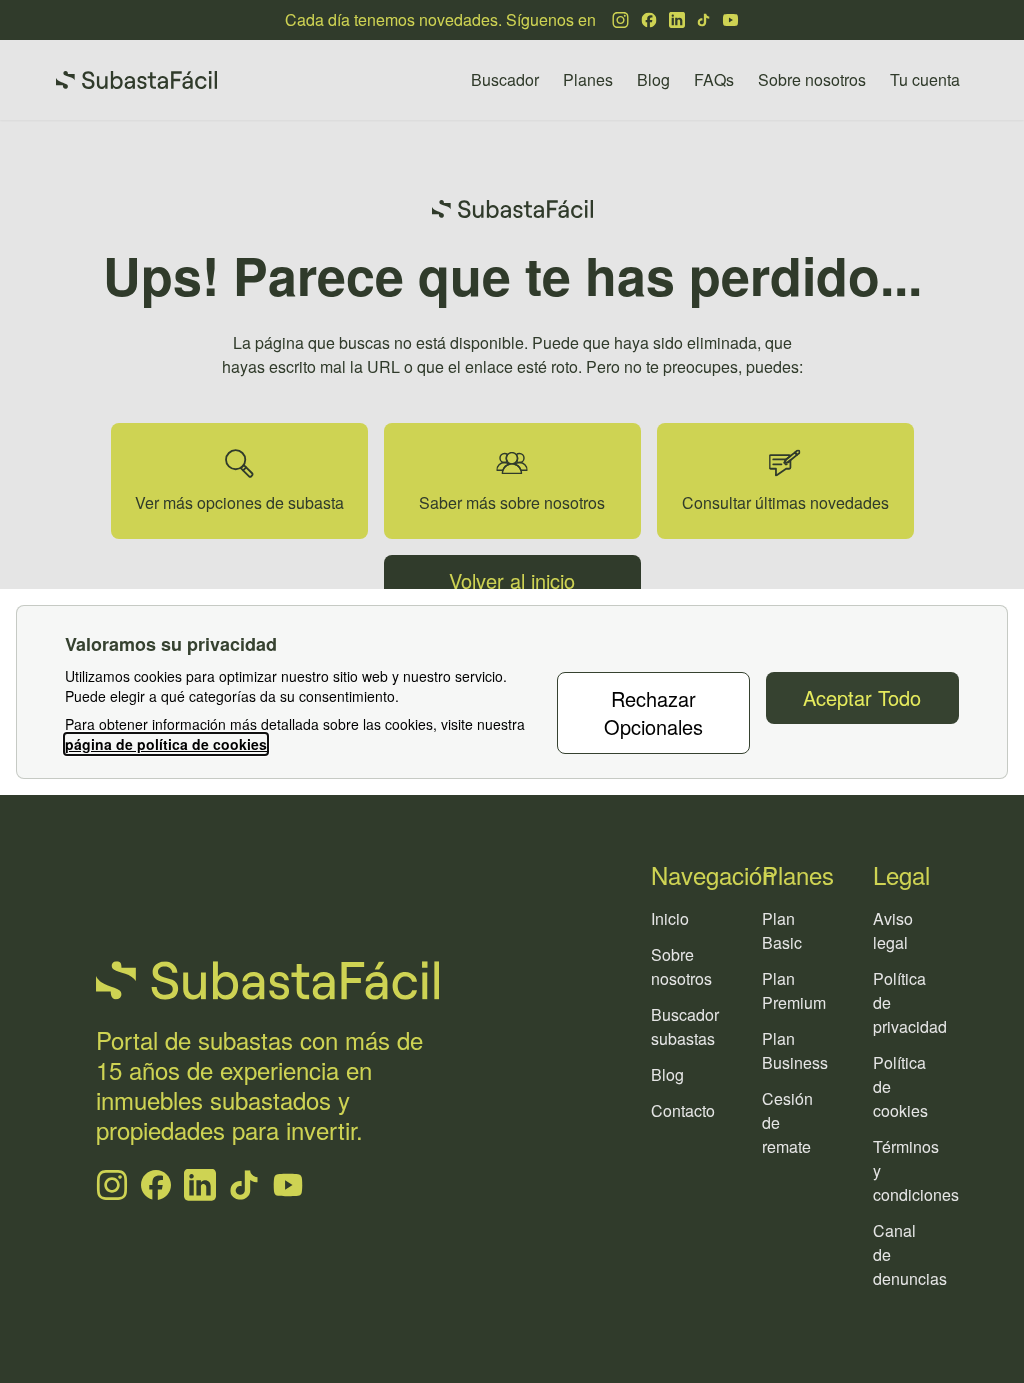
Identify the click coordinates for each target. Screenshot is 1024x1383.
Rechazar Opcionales (653, 712)
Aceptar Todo (862, 697)
